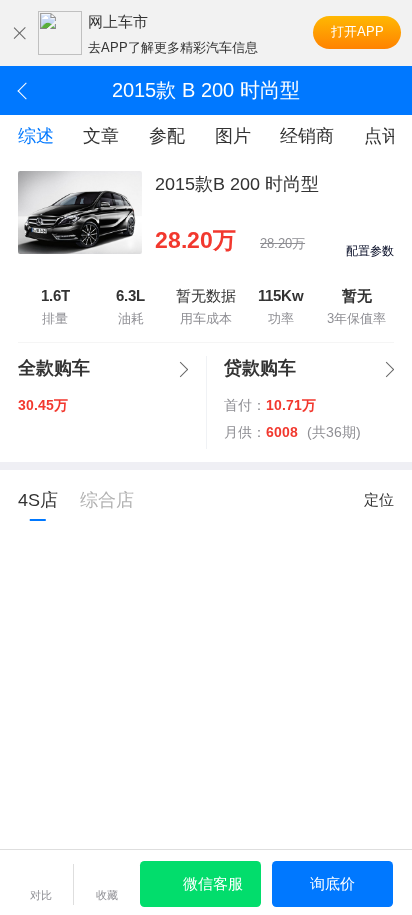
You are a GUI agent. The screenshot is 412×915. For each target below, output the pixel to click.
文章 (101, 136)
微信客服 (213, 883)
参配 (167, 136)
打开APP (357, 31)
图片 (233, 136)
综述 (36, 136)
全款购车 (54, 368)
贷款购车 (260, 368)
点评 (382, 136)
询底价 (332, 883)
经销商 (307, 136)
